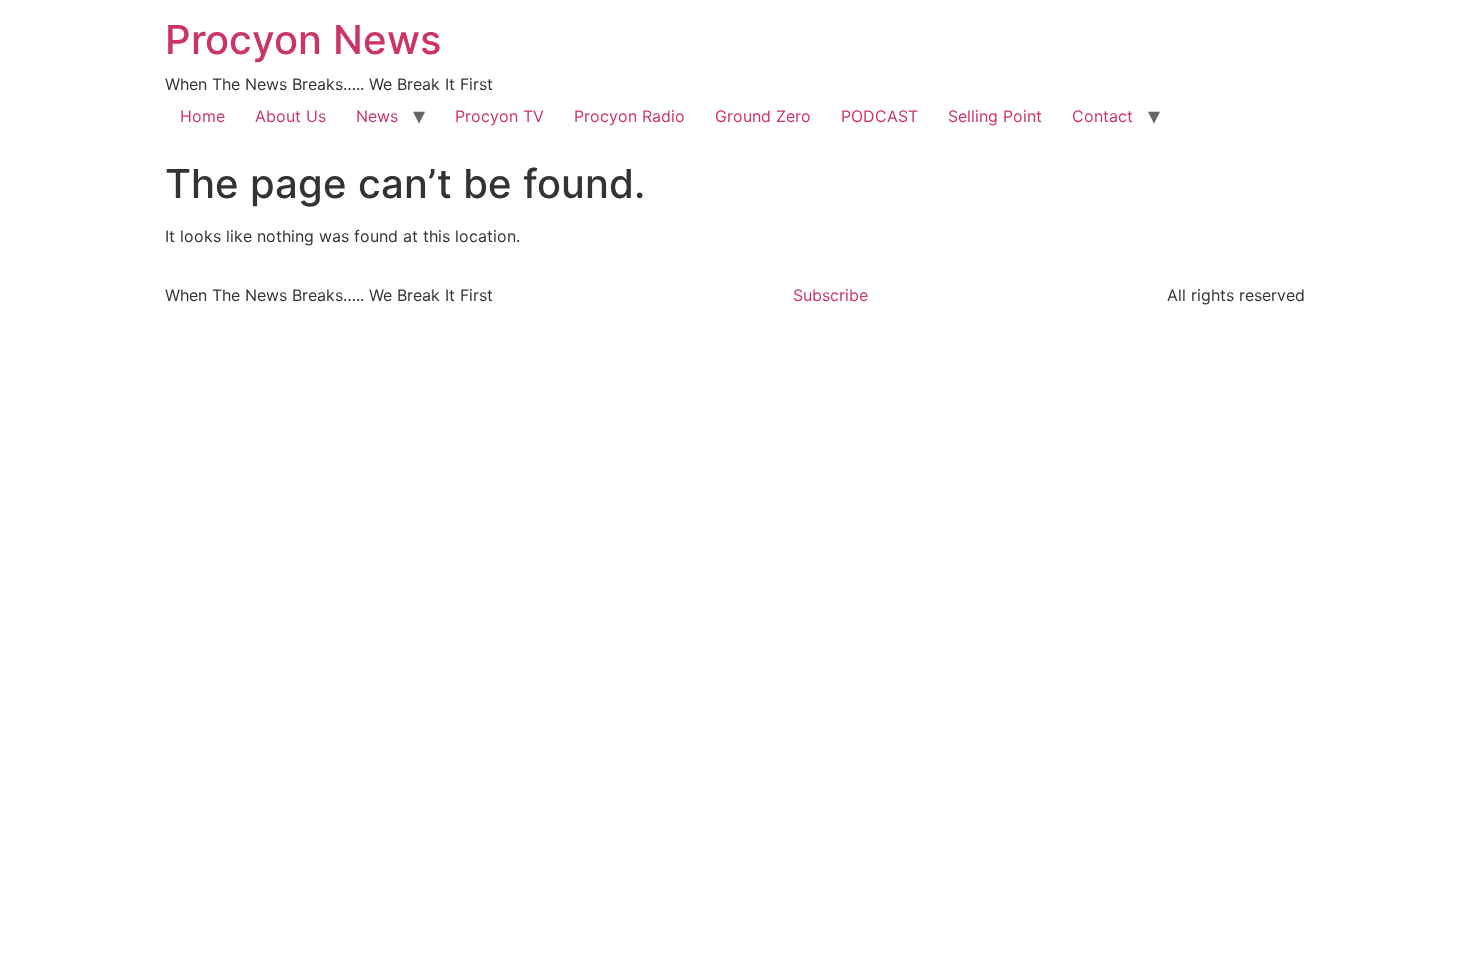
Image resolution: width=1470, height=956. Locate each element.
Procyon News (303, 39)
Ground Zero (763, 116)
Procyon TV (499, 116)
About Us (290, 116)
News (377, 116)
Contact (1102, 116)
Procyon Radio (629, 116)
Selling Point (995, 116)
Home (202, 116)
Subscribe (830, 295)
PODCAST (879, 116)
